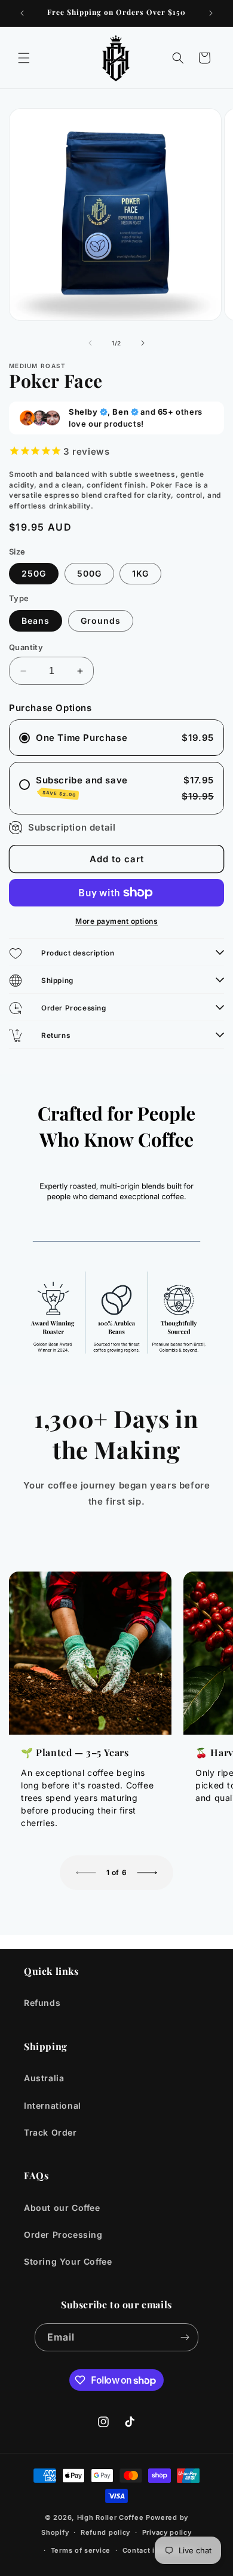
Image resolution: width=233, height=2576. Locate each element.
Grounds (101, 621)
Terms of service (81, 2550)
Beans (36, 621)
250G (34, 573)
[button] (24, 58)
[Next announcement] (211, 13)
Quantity (26, 647)
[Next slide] (147, 1873)
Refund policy (105, 2532)
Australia (44, 2078)
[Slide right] (143, 343)
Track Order (50, 2132)
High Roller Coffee (111, 2517)
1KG (140, 573)
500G (89, 573)
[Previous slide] (86, 1873)
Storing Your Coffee (68, 2261)
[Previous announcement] (22, 13)
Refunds (42, 2003)
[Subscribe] (185, 2337)
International (53, 2105)
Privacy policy (167, 2532)
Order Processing (63, 2235)
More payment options (116, 921)
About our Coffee (62, 2208)
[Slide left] (90, 343)
